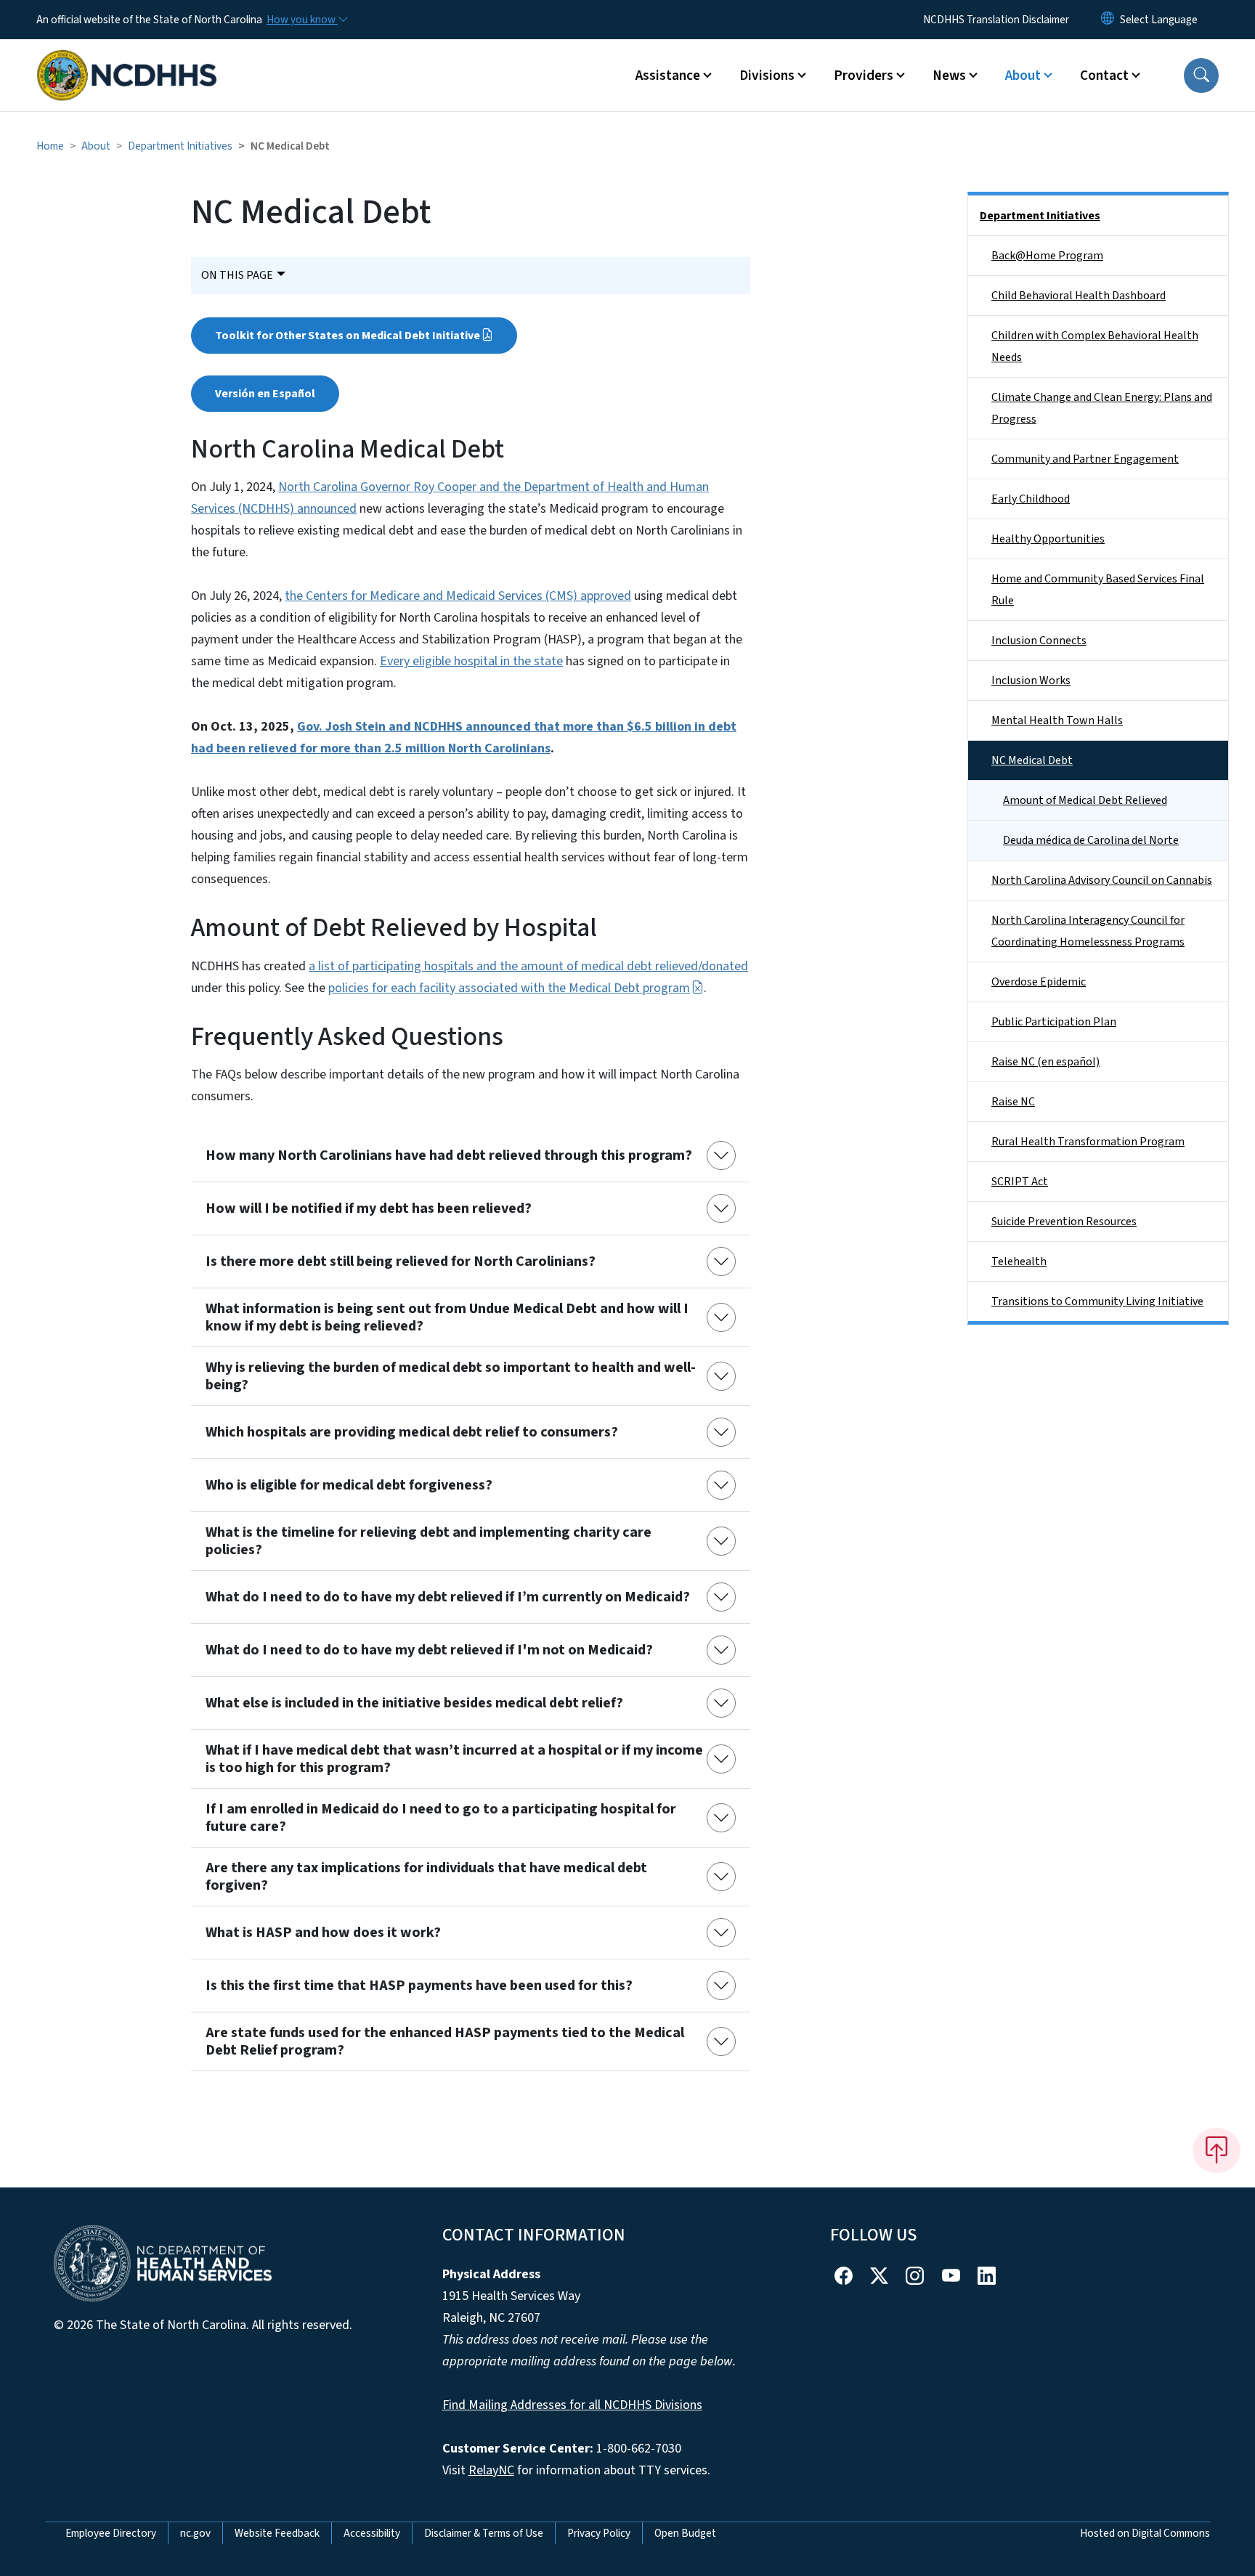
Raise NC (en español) (1045, 1062)
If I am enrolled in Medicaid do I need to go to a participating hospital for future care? (441, 1818)
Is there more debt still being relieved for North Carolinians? (401, 1261)
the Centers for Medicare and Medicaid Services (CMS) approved (458, 596)
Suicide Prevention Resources (1064, 1222)
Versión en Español (265, 394)
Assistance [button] (668, 76)
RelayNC (491, 2470)
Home (50, 146)
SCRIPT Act (1020, 1182)
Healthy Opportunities (1048, 539)
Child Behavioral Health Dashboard (1079, 296)
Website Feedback (277, 2533)
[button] (1201, 76)
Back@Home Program (1047, 256)
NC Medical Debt (1032, 760)
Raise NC (1013, 1102)
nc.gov (195, 2533)
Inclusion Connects (1039, 641)
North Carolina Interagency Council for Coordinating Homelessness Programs (1088, 931)
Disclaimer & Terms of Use (484, 2533)
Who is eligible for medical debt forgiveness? (349, 1485)
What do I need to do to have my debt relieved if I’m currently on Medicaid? (448, 1597)
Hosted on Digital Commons (1145, 2533)
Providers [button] (864, 76)
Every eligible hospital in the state (471, 661)
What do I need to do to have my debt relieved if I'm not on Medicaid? (429, 1650)
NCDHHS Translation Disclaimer (996, 20)
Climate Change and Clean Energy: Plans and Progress (1102, 408)
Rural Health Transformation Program (1088, 1142)
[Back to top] (1217, 2150)
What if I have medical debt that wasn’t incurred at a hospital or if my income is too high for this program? (454, 1759)
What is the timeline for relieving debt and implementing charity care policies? (429, 1541)
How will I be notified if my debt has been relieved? (369, 1208)
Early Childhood (1031, 499)
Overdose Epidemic (1039, 982)
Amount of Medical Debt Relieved (1085, 800)
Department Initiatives (180, 146)
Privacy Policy (599, 2533)
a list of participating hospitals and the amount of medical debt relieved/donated (528, 966)
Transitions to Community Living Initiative (1097, 1301)
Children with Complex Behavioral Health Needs (1095, 346)
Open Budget (685, 2533)
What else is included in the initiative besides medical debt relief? (414, 1703)
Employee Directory (111, 2533)
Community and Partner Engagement (1085, 459)
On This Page (237, 275)
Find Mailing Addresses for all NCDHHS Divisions (572, 2405)
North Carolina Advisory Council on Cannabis (1102, 880)
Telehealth (1019, 1261)
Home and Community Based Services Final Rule (1098, 590)
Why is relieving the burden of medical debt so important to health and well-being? (451, 1376)
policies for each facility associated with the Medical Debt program (509, 988)
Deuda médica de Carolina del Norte (1091, 840)
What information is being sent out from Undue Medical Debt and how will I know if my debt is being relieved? (447, 1317)
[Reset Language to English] (1108, 20)
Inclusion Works (1031, 680)
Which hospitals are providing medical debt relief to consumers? (412, 1432)
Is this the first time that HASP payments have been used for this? (419, 1986)
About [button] (1023, 76)
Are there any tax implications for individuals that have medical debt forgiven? (426, 1877)
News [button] (949, 76)
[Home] (127, 59)
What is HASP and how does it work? (323, 1933)
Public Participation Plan (1054, 1022)
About (96, 146)
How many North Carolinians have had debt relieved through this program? (449, 1155)
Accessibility (372, 2533)
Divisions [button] (767, 76)
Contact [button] (1104, 76)
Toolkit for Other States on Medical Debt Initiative (348, 336)
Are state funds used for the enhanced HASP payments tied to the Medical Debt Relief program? (445, 2041)
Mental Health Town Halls (1057, 720)
